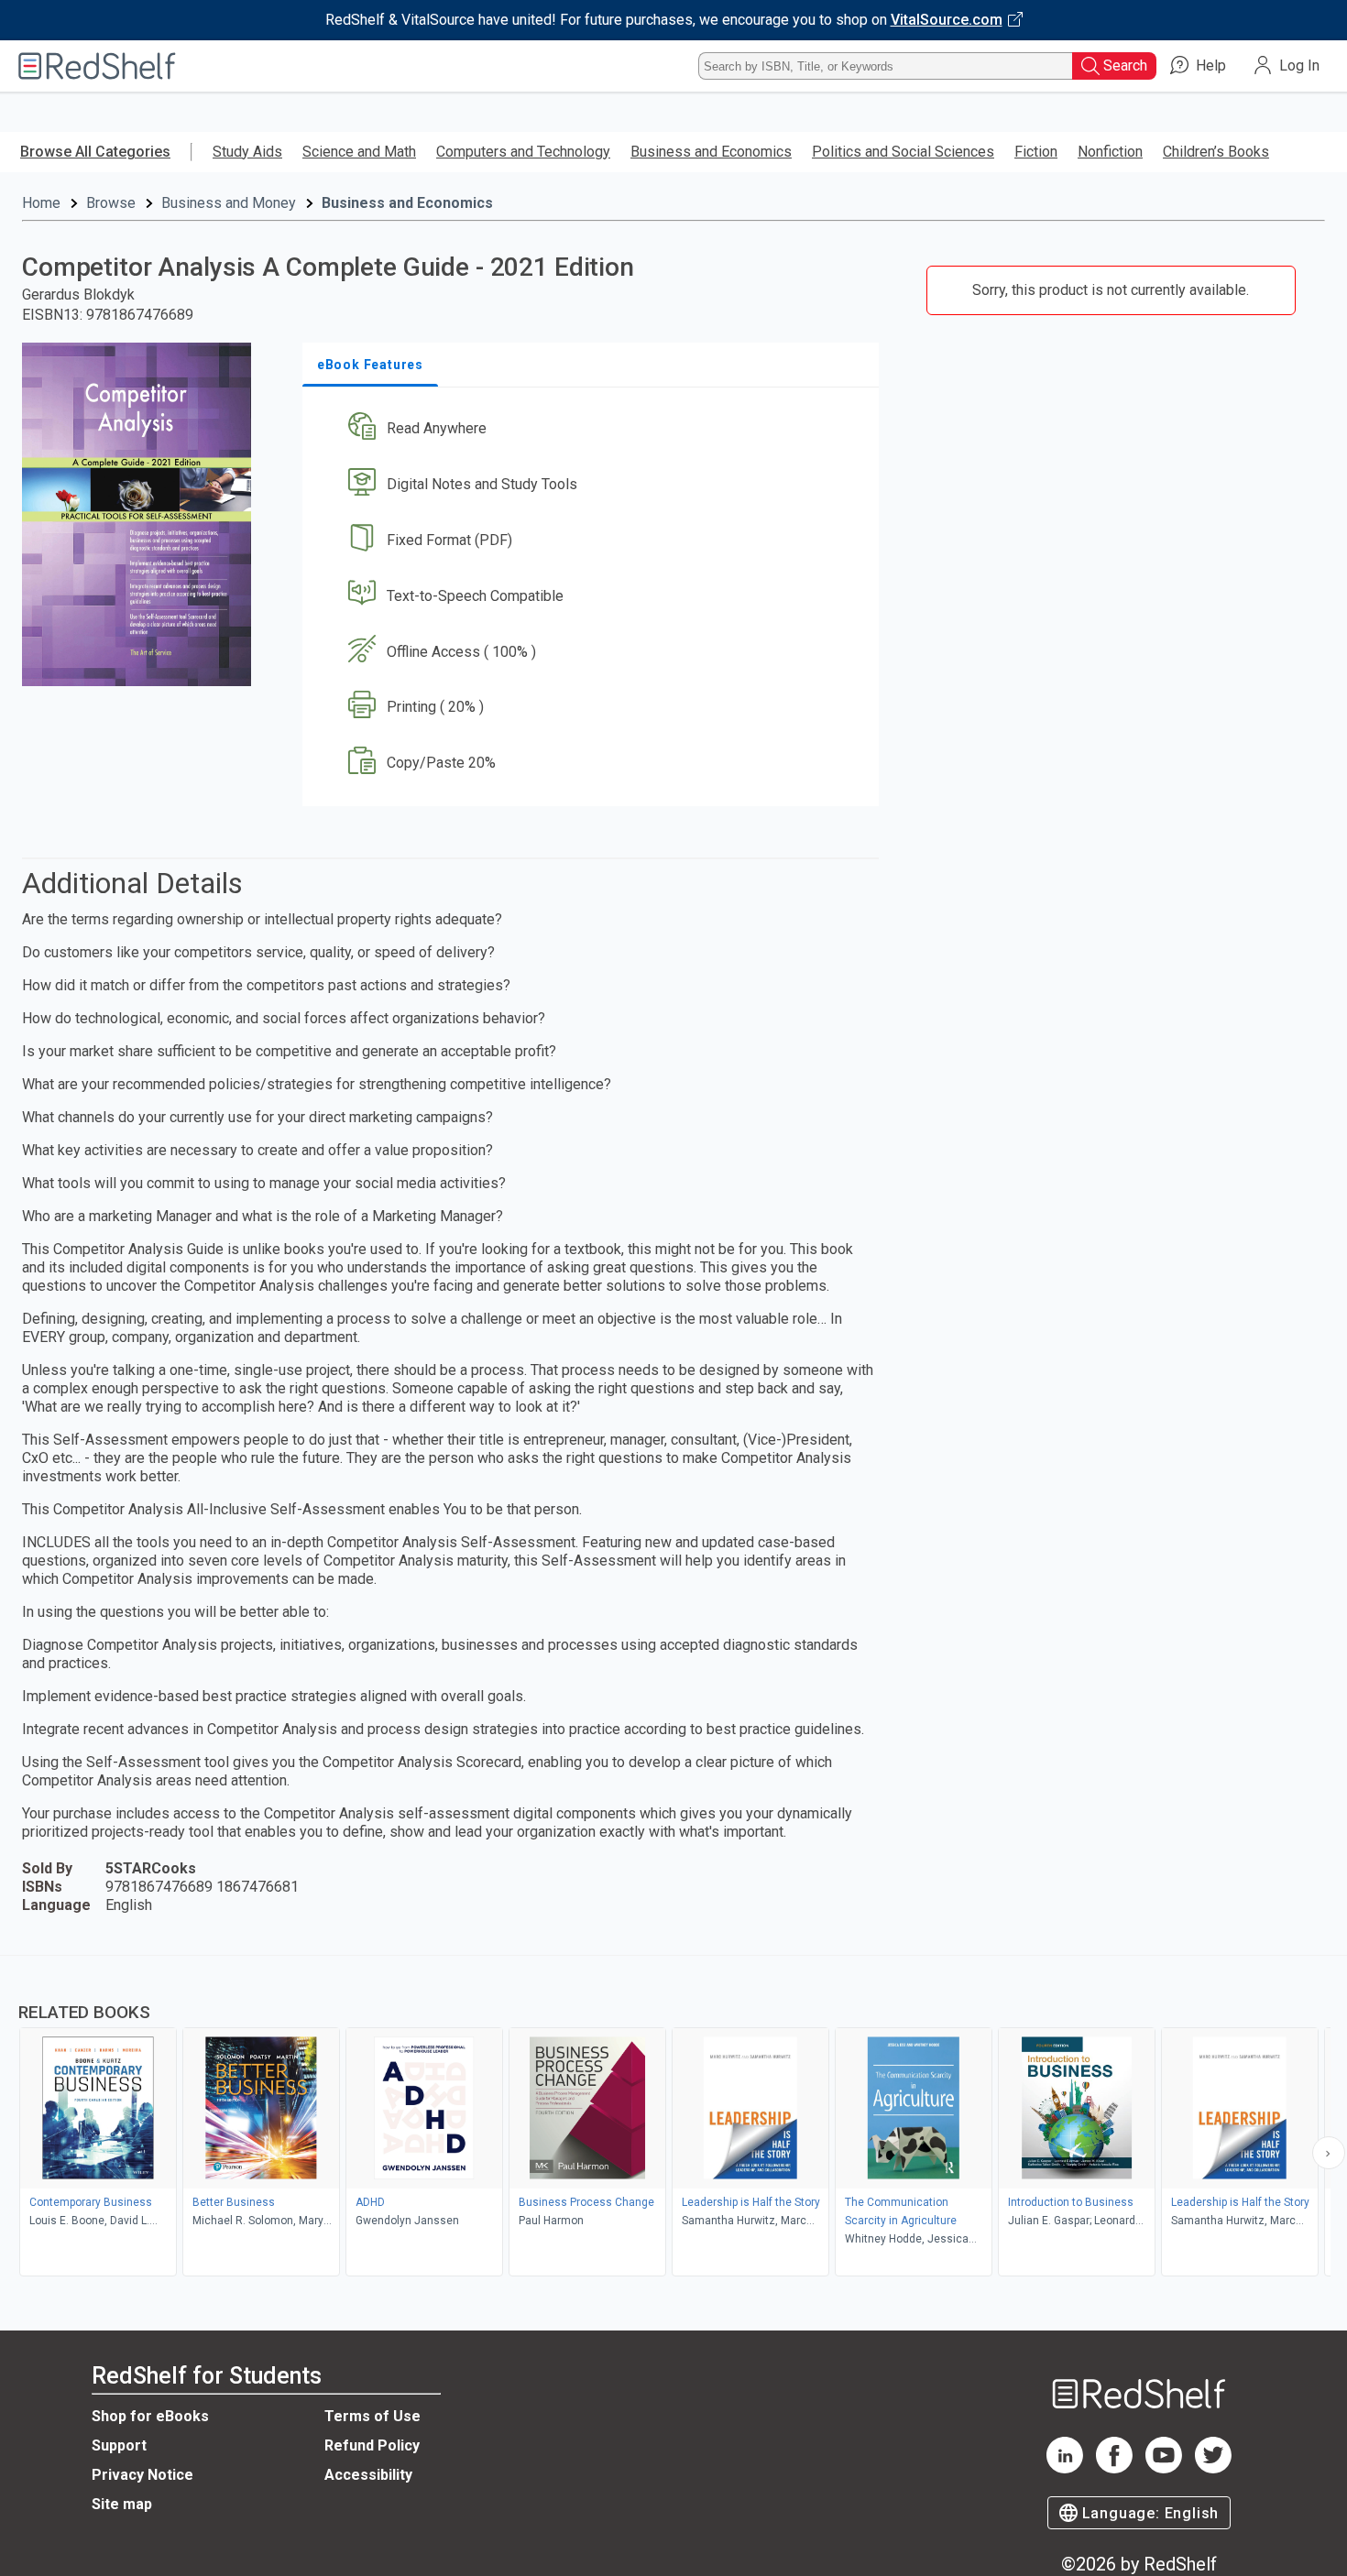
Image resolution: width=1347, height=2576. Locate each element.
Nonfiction (1110, 152)
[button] (594, 429)
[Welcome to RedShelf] (97, 66)
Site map (122, 2504)
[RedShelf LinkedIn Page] (1065, 2468)
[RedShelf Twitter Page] (1213, 2468)
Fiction (1036, 152)
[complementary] (673, 2118)
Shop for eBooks (150, 2416)
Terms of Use (372, 2416)
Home (41, 203)
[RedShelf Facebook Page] (1114, 2468)
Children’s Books (1216, 152)
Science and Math (359, 152)
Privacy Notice (142, 2475)
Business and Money (229, 203)
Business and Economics (711, 152)
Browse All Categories (95, 152)
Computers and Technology (523, 152)
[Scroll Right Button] (1329, 2153)
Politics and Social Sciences (903, 152)
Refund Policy (372, 2445)
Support (119, 2445)
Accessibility (368, 2475)
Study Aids (247, 152)
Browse (111, 203)
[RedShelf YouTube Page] (1164, 2468)
